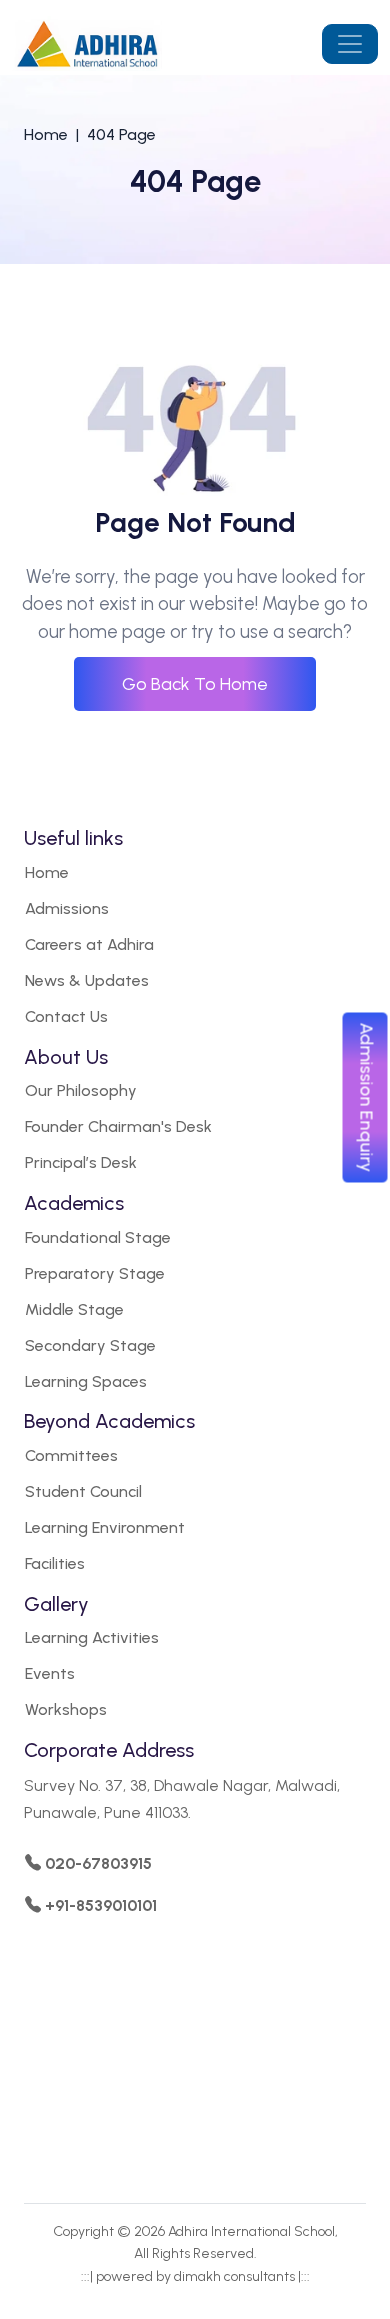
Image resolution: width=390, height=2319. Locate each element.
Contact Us (66, 1016)
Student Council (83, 1491)
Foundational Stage (98, 1237)
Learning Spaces (86, 1381)
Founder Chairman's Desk (118, 1126)
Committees (71, 1455)
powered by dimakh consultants (195, 2276)
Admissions (67, 908)
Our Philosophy (81, 1090)
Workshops (66, 1709)
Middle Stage (74, 1309)
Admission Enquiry (367, 1097)
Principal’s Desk (81, 1162)
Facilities (55, 1563)
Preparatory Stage (95, 1273)
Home (46, 134)
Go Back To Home (195, 684)
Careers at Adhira (89, 944)
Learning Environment (105, 1527)
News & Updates (87, 980)
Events (50, 1673)
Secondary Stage (90, 1345)
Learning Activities (92, 1637)
